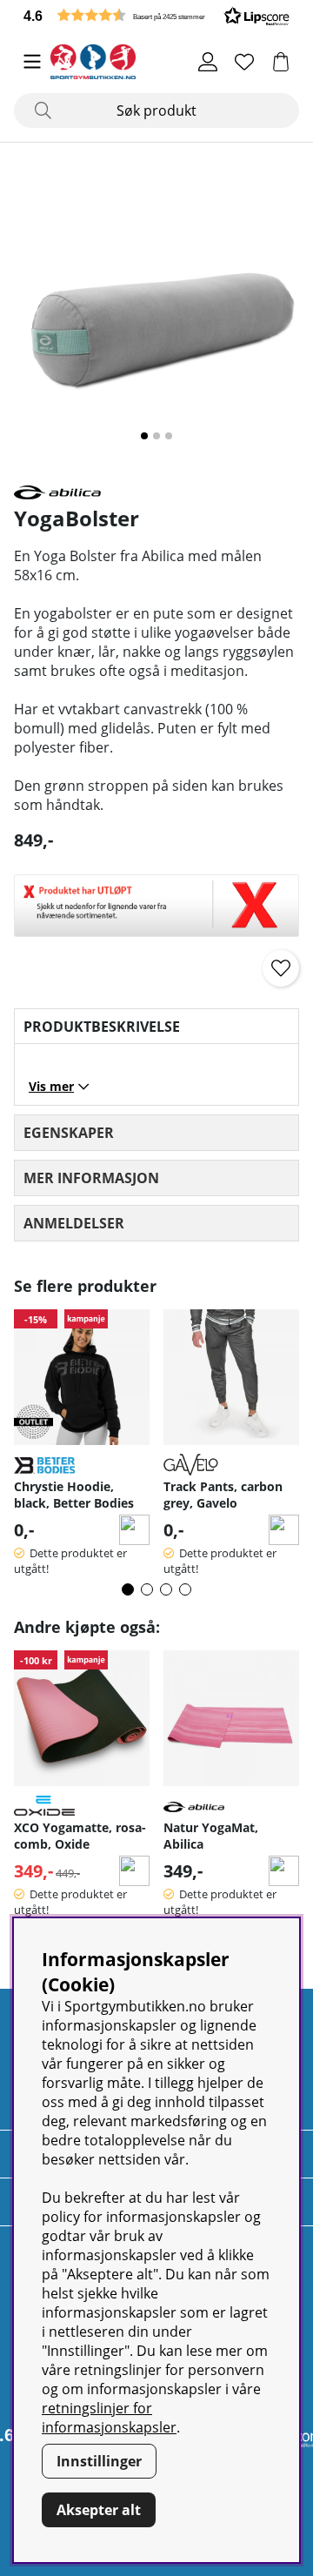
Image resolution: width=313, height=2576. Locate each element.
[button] (156, 15)
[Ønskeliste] (244, 62)
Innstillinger (99, 2461)
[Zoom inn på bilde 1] (156, 313)
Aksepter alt (99, 2510)
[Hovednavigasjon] (32, 62)
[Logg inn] (208, 62)
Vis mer (51, 1086)
